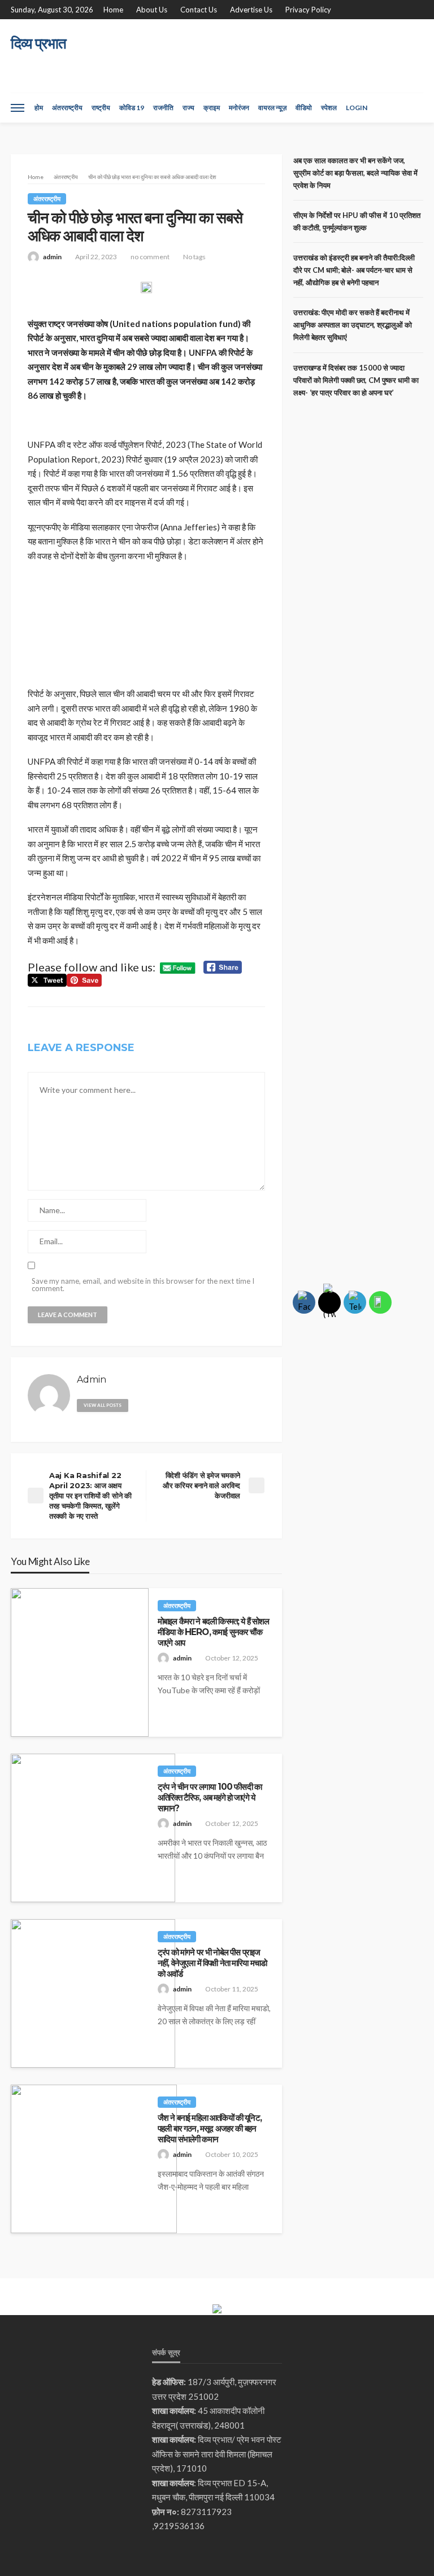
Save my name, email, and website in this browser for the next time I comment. (143, 1285)
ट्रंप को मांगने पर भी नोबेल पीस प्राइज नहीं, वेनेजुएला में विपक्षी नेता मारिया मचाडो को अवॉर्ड (212, 1963)
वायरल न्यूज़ (272, 108)
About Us (152, 10)
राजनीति (163, 108)
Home (113, 10)
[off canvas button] (18, 108)
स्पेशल (329, 108)
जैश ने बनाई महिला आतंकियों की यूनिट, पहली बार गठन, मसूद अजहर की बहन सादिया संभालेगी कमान (210, 2129)
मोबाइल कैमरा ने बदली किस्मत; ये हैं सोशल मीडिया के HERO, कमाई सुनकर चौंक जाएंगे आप (213, 1632)
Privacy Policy (308, 10)
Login (357, 108)
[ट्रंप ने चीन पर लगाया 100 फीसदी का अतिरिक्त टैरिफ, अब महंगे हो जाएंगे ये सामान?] (93, 1828)
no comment (150, 257)
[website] (142, 1403)
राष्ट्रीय (101, 108)
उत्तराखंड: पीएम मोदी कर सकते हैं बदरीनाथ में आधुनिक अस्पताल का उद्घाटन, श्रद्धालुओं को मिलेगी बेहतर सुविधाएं (353, 325)
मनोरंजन (239, 108)
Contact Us (199, 10)
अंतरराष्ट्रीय (67, 108)
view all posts (103, 1405)
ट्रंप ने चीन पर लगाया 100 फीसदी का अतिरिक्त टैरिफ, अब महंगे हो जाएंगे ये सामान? (210, 1798)
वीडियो (304, 108)
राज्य (188, 108)
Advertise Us (251, 10)
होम (39, 108)
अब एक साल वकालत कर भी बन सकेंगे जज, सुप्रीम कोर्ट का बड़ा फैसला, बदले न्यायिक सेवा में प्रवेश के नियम (355, 173)
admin (52, 257)
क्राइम (212, 108)
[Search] (414, 108)
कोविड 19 (132, 108)
